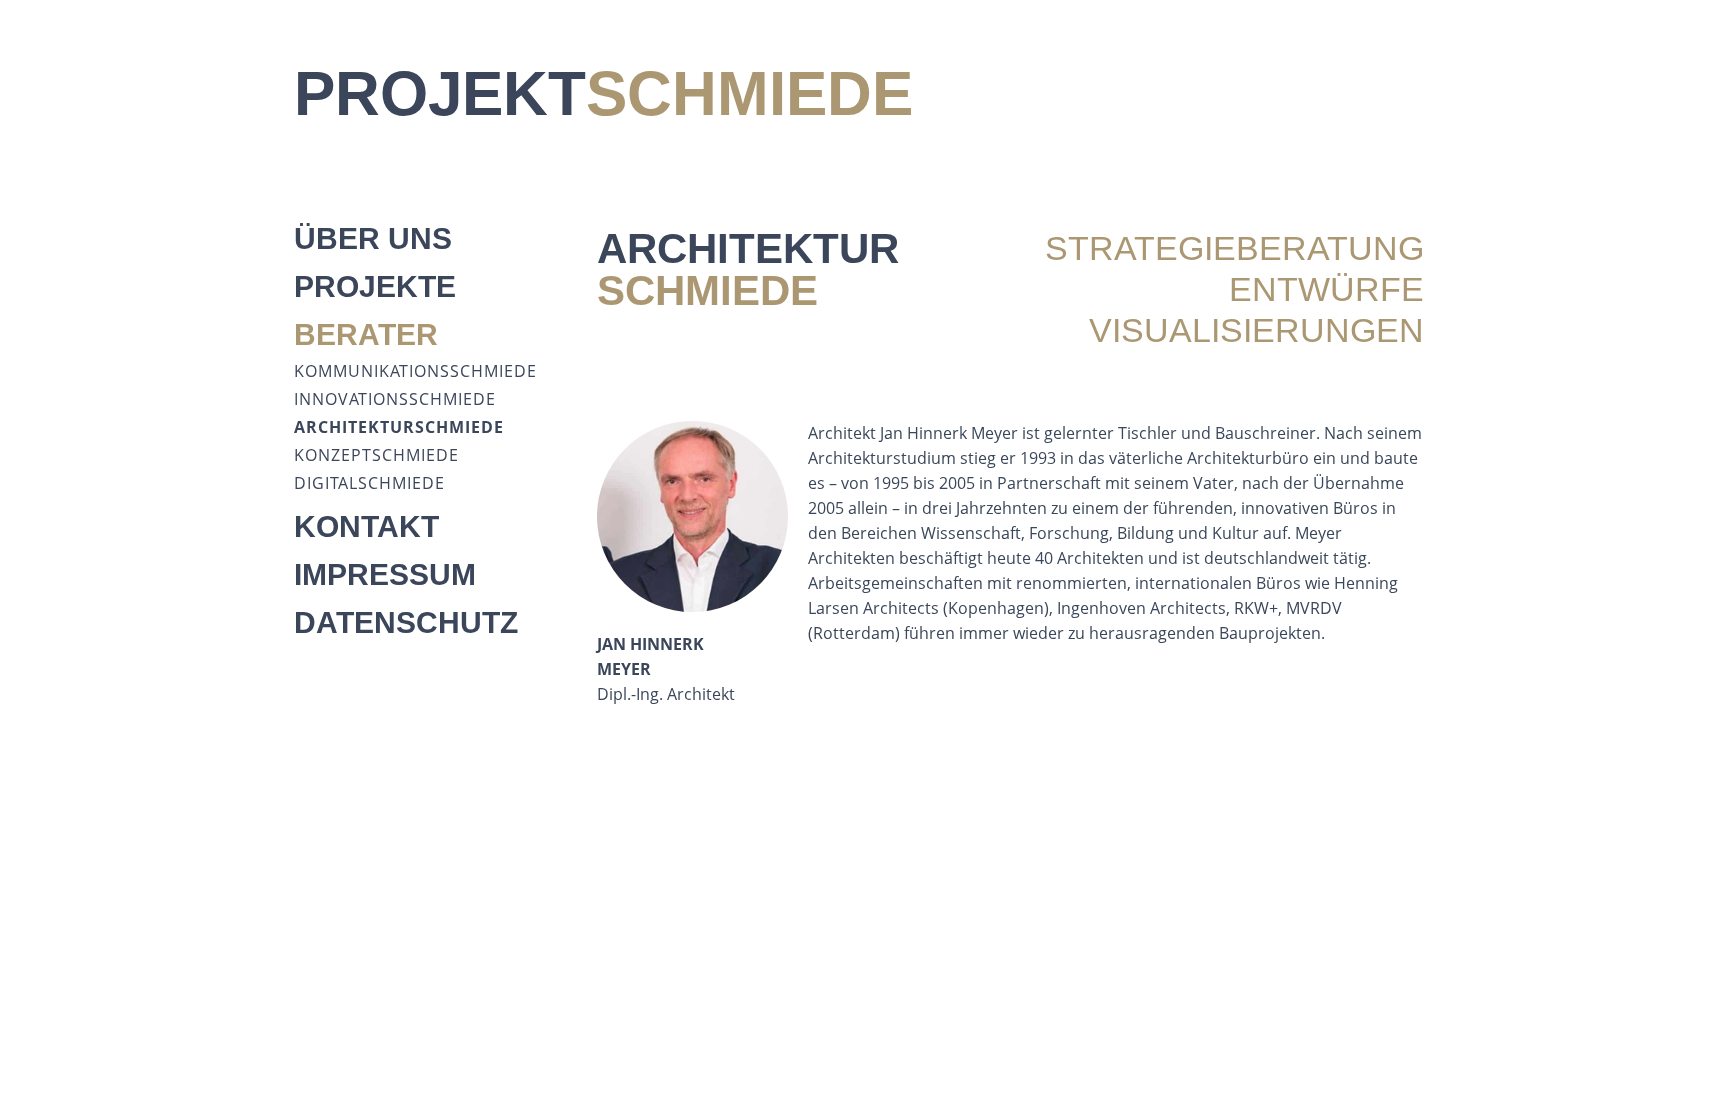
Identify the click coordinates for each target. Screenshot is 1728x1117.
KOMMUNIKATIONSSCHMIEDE (415, 371)
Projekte (375, 286)
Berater (366, 334)
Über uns (373, 238)
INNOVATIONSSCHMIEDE (395, 399)
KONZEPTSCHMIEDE (376, 455)
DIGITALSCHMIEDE (369, 483)
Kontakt (366, 526)
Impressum (385, 574)
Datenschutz (406, 622)
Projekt (603, 93)
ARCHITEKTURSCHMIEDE (399, 427)
